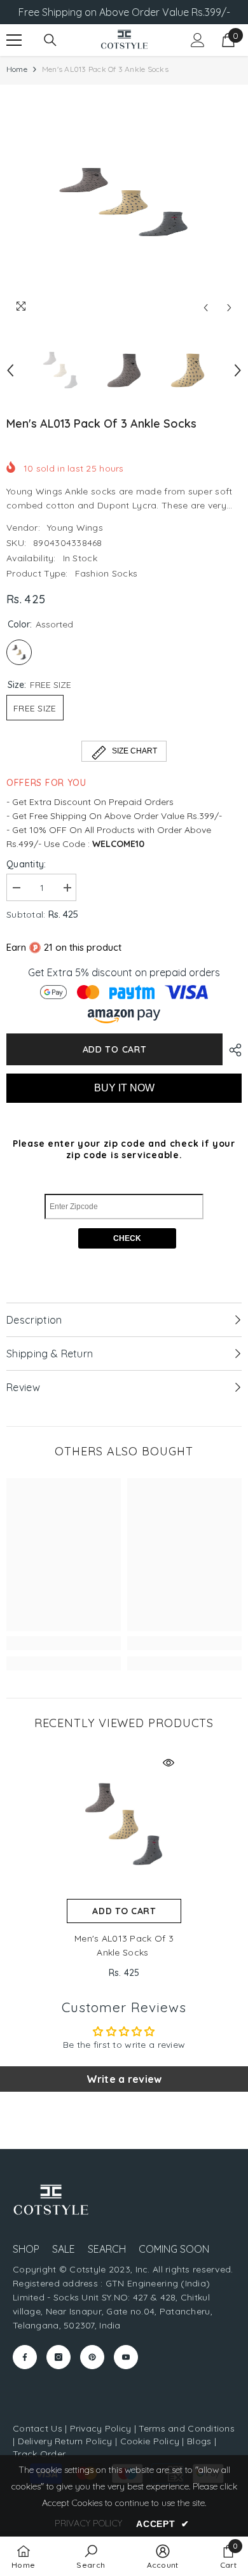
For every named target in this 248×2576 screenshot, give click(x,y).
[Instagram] (59, 2357)
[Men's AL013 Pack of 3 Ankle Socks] (124, 1824)
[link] (64, 1643)
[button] (206, 308)
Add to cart (115, 1049)
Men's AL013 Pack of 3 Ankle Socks (124, 1945)
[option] (124, 202)
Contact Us (38, 2428)
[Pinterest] (92, 2357)
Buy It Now (124, 1088)
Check (127, 1238)
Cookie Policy (150, 2441)
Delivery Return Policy (65, 2441)
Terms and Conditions (187, 2428)
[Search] (50, 40)
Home (17, 69)
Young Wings (75, 528)
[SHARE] (232, 1050)
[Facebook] (25, 2357)
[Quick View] (169, 1763)
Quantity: (26, 864)
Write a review (124, 2079)
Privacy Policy (101, 2428)
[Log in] (198, 40)
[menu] (14, 40)
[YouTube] (126, 2357)
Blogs (201, 2441)
